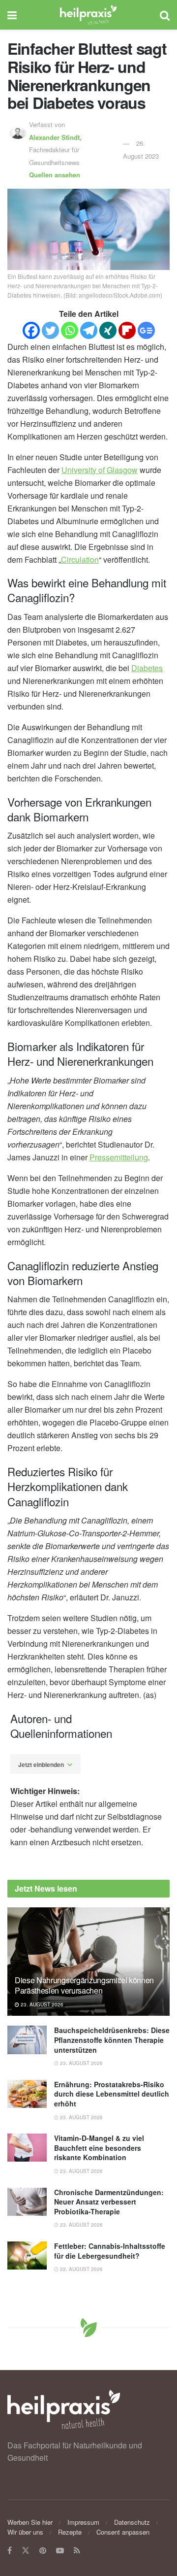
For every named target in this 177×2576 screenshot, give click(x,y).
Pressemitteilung (119, 1157)
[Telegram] (89, 330)
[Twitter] (50, 330)
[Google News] (146, 330)
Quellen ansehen (55, 175)
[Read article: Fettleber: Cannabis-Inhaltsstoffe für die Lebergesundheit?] (27, 2255)
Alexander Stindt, (56, 137)
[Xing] (108, 330)
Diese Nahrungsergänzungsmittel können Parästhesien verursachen (84, 1985)
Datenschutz (132, 2522)
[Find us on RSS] (77, 2551)
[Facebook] (31, 330)
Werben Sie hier (30, 2522)
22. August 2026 (81, 2269)
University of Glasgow (100, 470)
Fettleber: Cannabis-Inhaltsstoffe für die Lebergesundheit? (110, 2251)
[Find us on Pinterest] (43, 2551)
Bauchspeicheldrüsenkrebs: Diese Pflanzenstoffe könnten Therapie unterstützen (112, 2040)
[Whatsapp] (70, 330)
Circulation (80, 559)
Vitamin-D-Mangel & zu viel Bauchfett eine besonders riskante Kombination (99, 2148)
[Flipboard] (127, 330)
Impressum (83, 2522)
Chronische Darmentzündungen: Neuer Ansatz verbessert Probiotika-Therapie (109, 2202)
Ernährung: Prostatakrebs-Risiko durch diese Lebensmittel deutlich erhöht (112, 2094)
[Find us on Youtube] (60, 2551)
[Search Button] (165, 15)
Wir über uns (25, 2532)
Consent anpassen (123, 2532)
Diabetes (147, 668)
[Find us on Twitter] (26, 2551)
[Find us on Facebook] (10, 2551)
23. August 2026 (41, 2004)
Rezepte (70, 2532)
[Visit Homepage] (88, 15)
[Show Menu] (12, 15)
